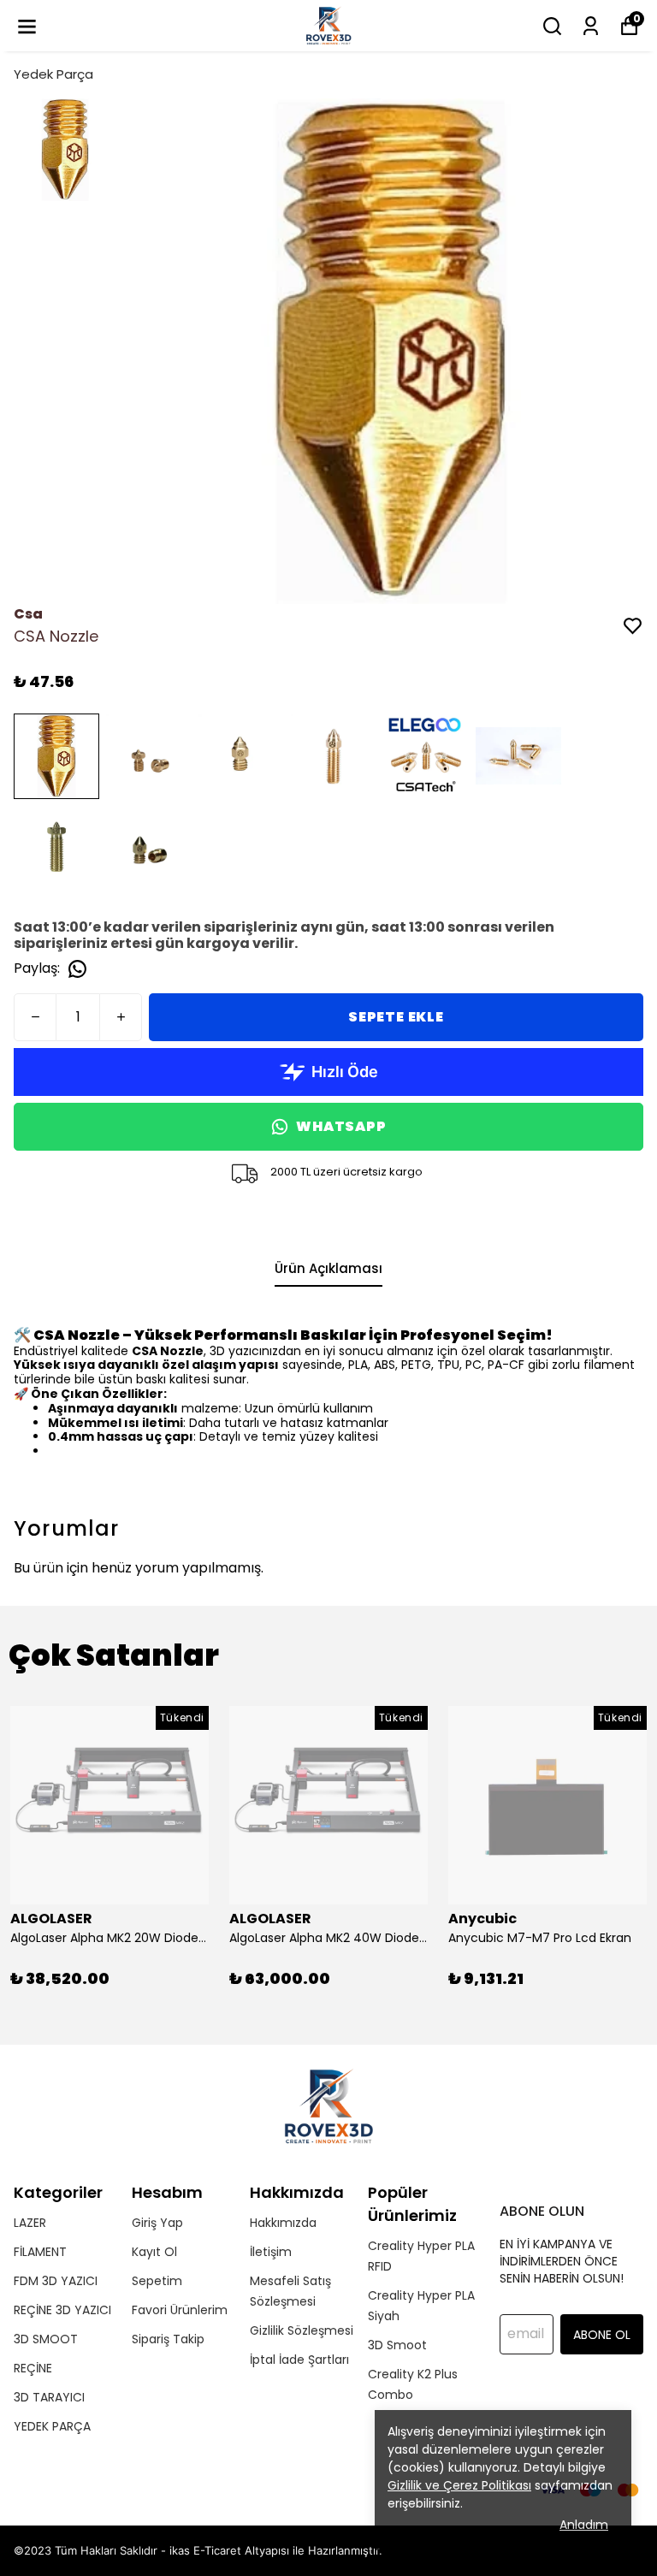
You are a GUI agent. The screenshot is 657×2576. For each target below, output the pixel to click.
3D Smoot (397, 2345)
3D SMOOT (46, 2339)
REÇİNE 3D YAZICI (62, 2310)
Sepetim (157, 2281)
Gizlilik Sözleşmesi (302, 2330)
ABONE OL (602, 2335)
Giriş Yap (157, 2223)
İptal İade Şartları (299, 2360)
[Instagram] (510, 2191)
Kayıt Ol (154, 2252)
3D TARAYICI (49, 2397)
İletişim (271, 2252)
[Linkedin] (592, 2191)
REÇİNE (33, 2368)
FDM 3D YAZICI (56, 2281)
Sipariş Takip (168, 2339)
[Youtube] (551, 2191)
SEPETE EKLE (396, 1017)
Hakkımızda (283, 2223)
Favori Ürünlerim (180, 2310)
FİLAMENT (40, 2252)
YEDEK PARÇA (52, 2426)
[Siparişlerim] (591, 26)
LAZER (30, 2223)
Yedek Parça (53, 74)
